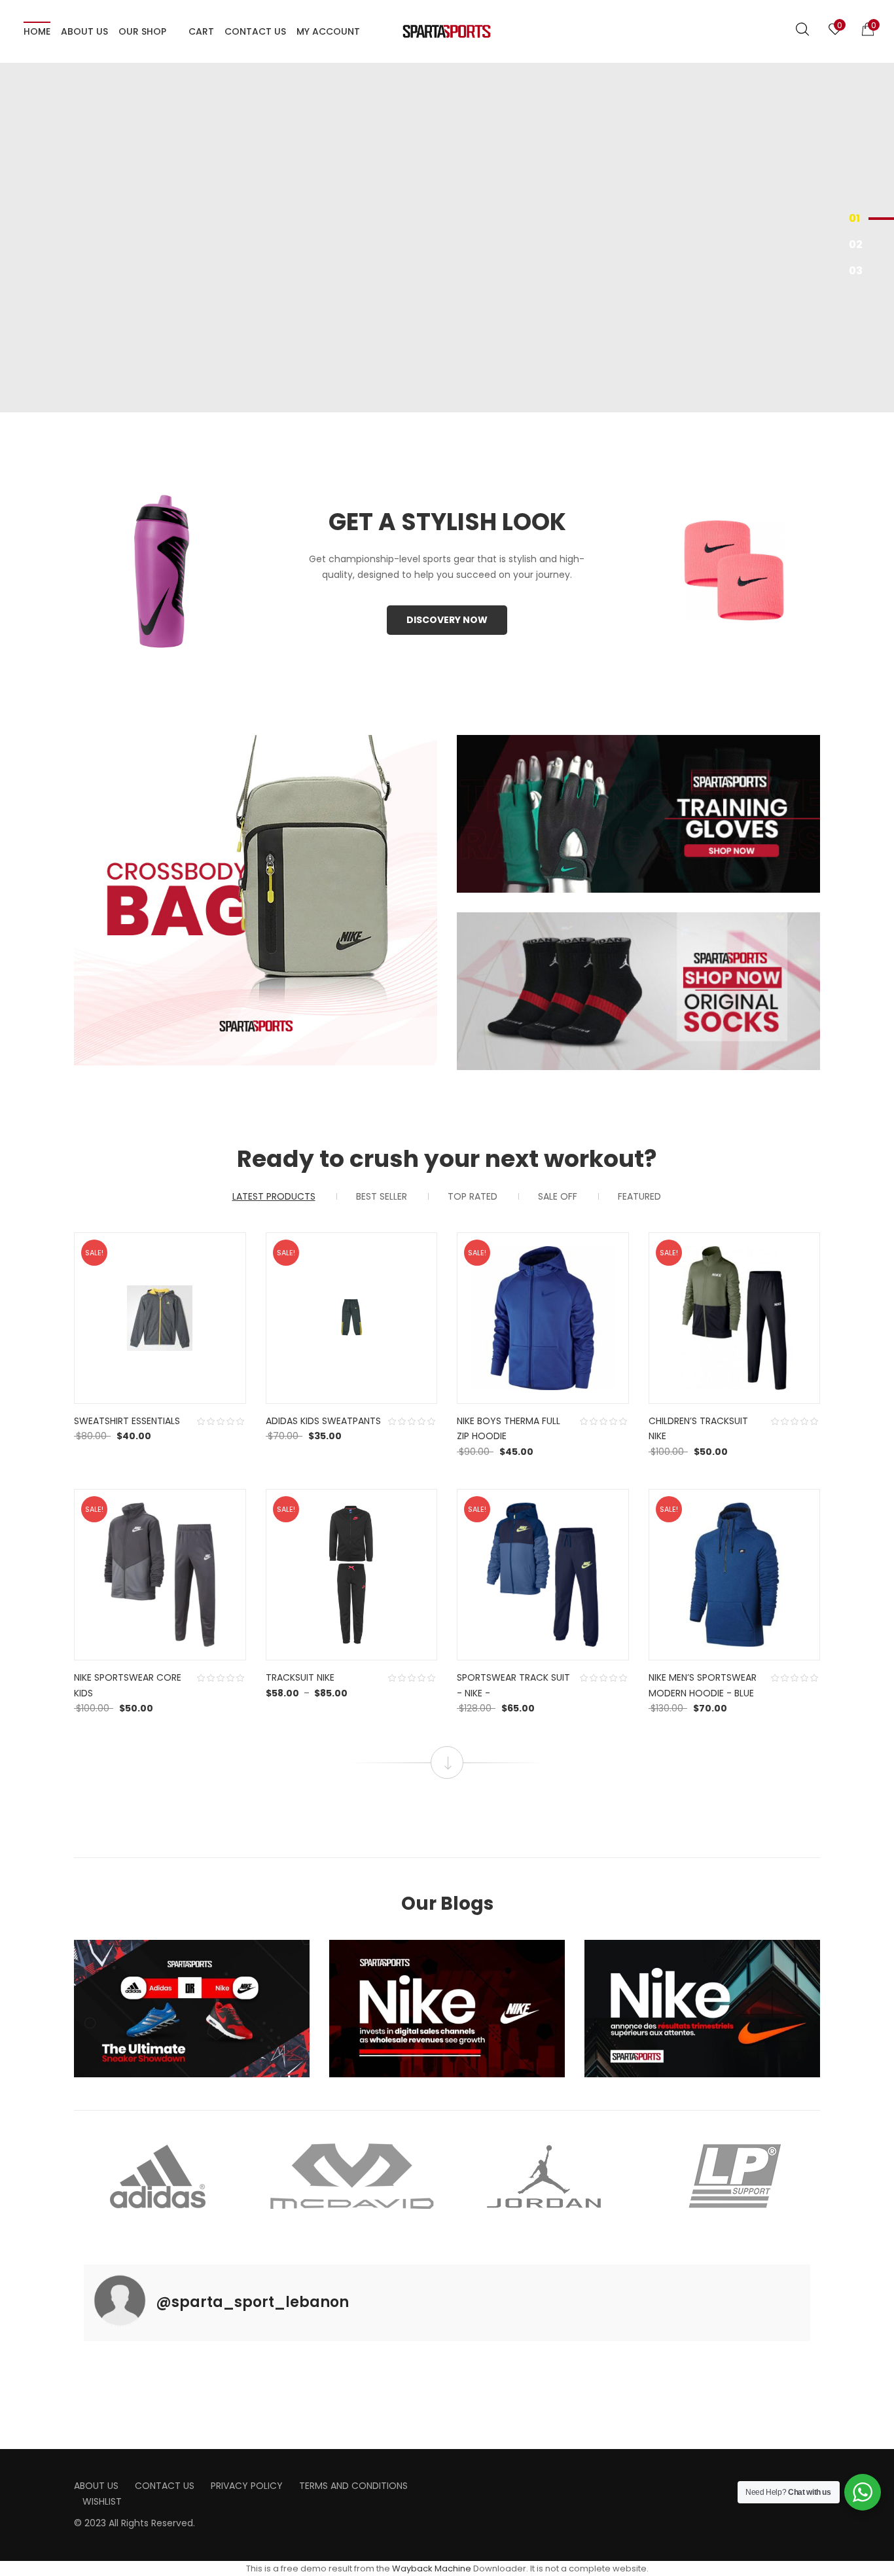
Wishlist (102, 2501)
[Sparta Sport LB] (447, 31)
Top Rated (473, 1196)
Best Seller (382, 1196)
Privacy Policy (247, 2486)
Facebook (461, 2481)
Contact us (165, 2486)
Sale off (558, 1196)
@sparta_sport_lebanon (252, 2302)
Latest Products (274, 1196)
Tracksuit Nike (300, 1677)
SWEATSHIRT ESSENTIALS (127, 1421)
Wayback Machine (432, 2568)
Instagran (482, 2481)
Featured (639, 1196)
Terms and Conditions (353, 2486)
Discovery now (447, 620)
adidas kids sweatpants (323, 1421)
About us (96, 2486)
